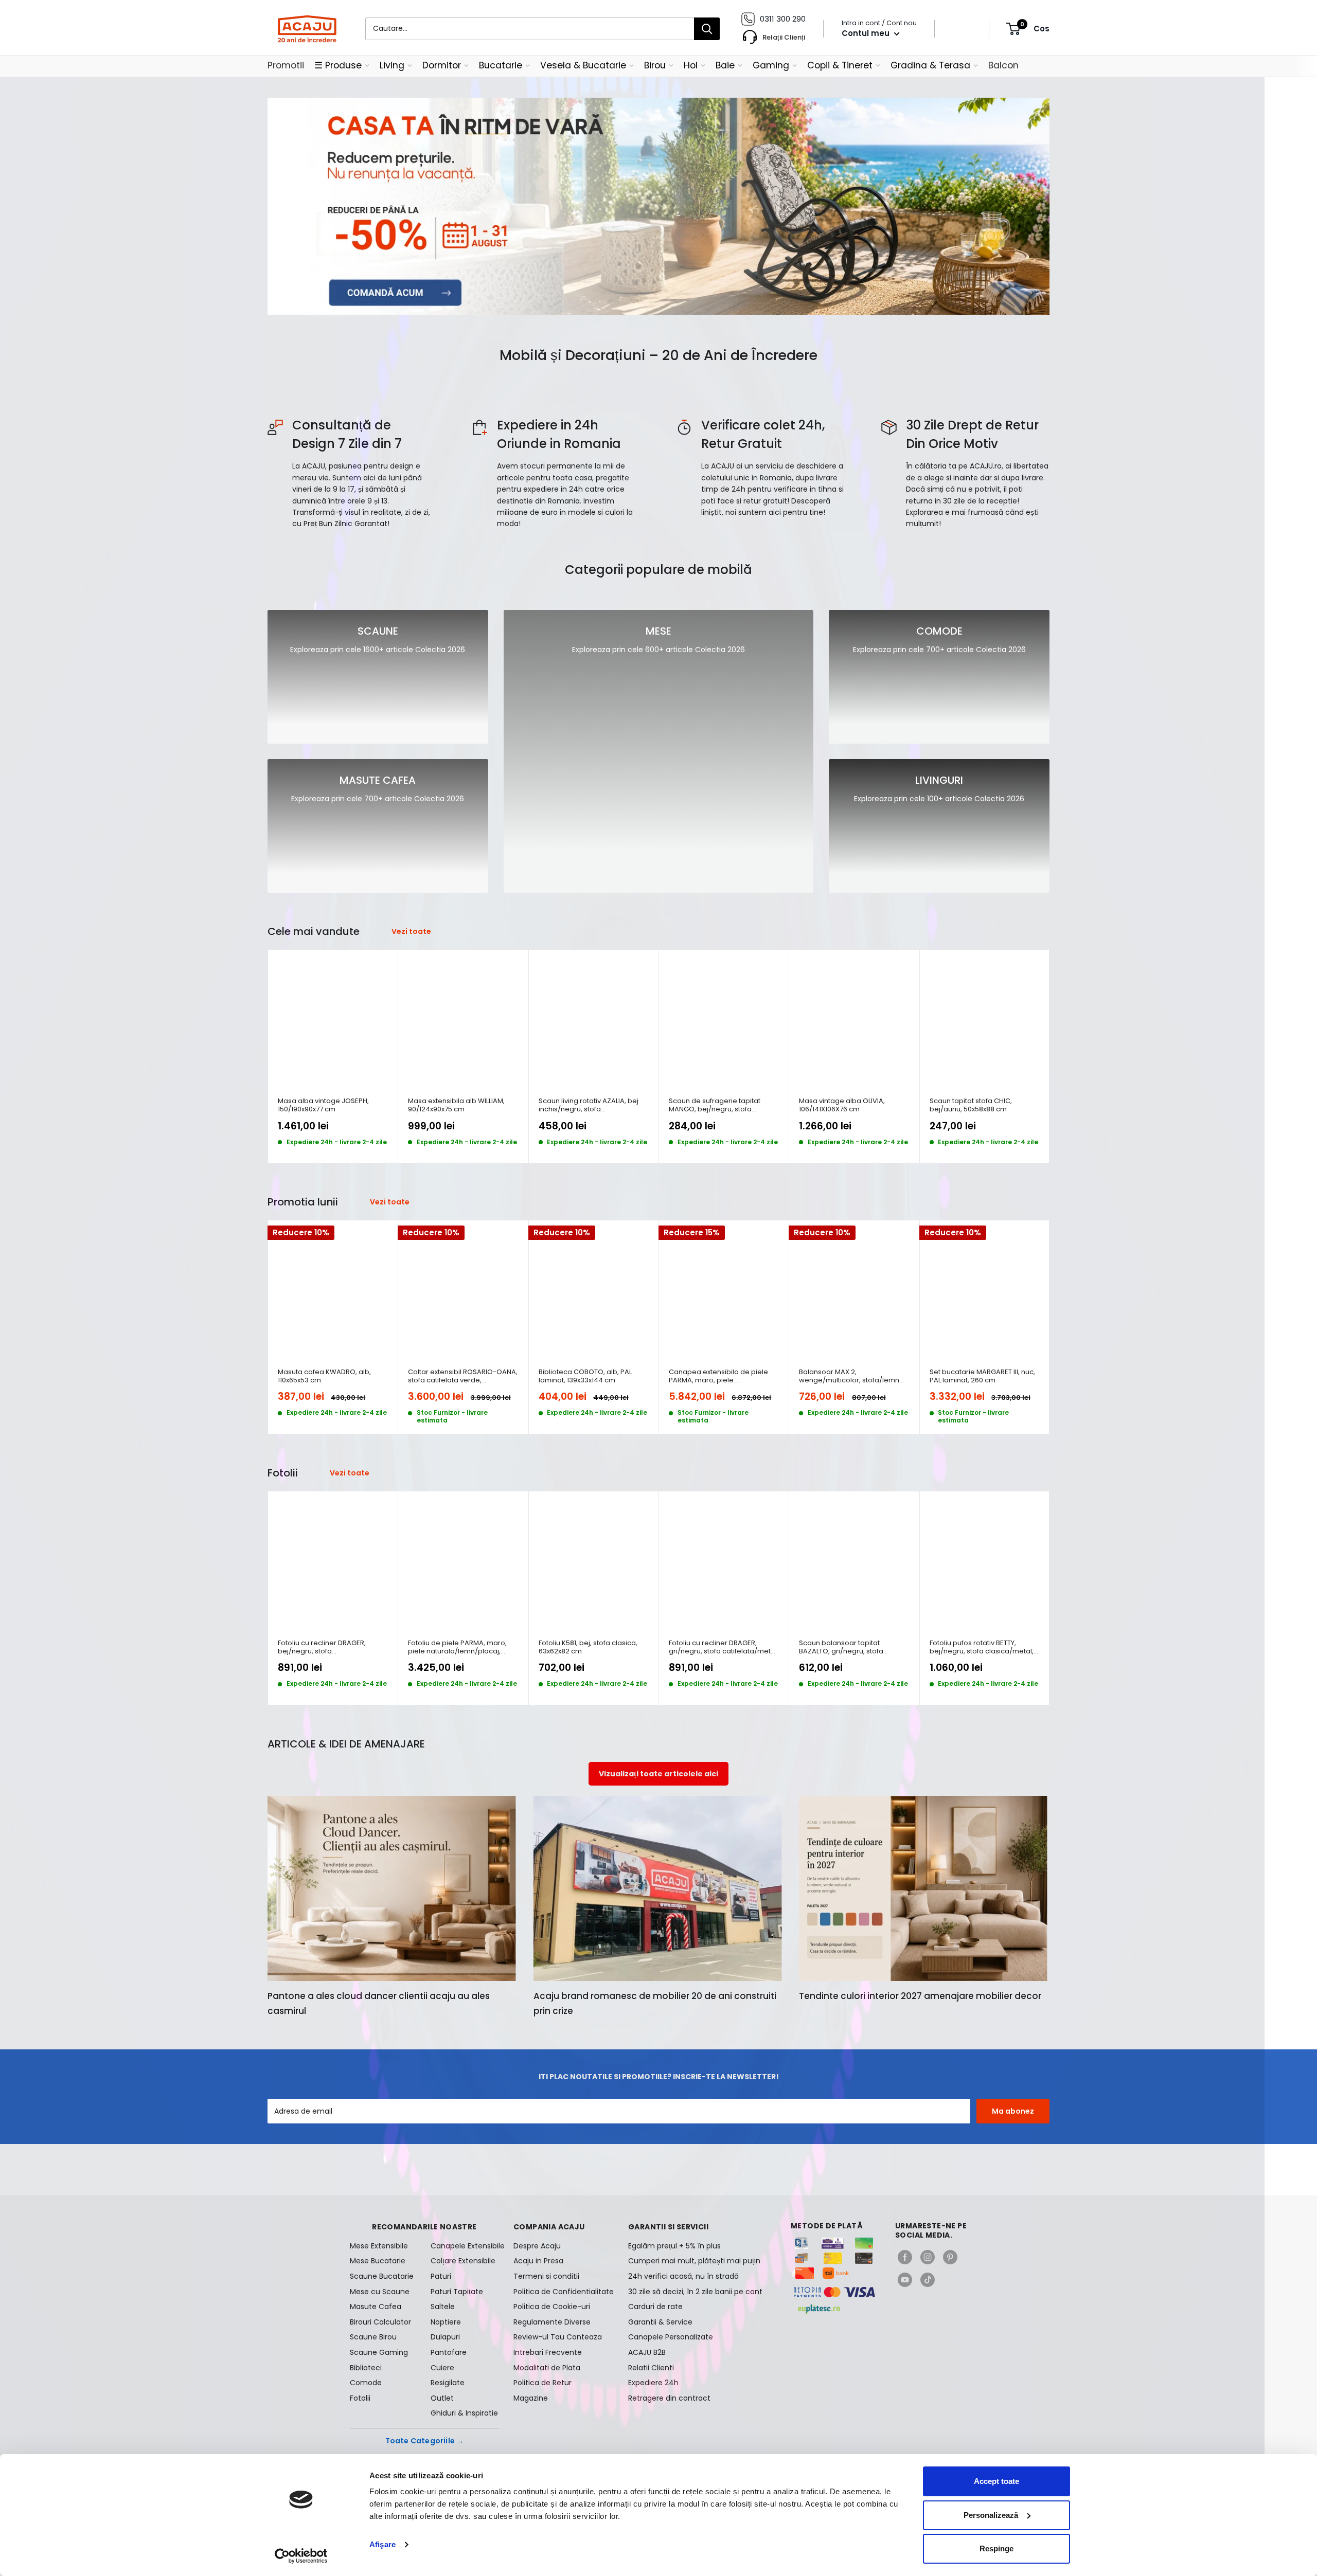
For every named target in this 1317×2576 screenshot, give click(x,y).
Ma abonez (1013, 2111)
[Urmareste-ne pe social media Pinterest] (950, 2257)
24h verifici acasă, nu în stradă (683, 2276)
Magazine (531, 2398)
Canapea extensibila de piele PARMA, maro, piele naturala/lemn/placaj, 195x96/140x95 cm (718, 1376)
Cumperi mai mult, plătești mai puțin (694, 2261)
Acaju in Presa (538, 2261)
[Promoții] (658, 206)
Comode (366, 2383)
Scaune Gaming (379, 2352)
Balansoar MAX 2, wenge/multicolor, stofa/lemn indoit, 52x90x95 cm (849, 1376)
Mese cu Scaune (380, 2292)
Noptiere (446, 2322)
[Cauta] (707, 29)
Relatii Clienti (651, 2368)
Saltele (443, 2307)
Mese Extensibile (379, 2246)
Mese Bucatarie (378, 2261)
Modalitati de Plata (547, 2368)
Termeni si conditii (546, 2276)
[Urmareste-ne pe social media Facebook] (905, 2257)
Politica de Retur (542, 2383)
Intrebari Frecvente (548, 2352)
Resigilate (448, 2383)
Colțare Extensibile (463, 2261)
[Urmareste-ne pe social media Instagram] (928, 2257)
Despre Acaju (537, 2246)
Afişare (382, 2544)
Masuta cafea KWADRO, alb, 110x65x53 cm (324, 1376)
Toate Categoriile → (425, 2441)
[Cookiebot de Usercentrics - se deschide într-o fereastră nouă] (301, 2556)
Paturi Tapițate (457, 2292)
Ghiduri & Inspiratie (464, 2413)
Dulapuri (445, 2337)
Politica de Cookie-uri (552, 2307)
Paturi (441, 2276)
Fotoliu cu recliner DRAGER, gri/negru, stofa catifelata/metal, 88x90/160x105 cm (724, 1647)
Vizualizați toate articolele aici (658, 1774)
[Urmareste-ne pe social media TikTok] (928, 2280)
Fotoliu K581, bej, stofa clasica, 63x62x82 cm (588, 1647)
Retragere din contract (669, 2398)
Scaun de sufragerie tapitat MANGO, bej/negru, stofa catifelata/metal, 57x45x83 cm (719, 1105)
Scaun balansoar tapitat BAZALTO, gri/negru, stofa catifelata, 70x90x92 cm (841, 1647)
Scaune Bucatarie (382, 2276)
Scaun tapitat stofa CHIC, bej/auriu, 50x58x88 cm (971, 1105)
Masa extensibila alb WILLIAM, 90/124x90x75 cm (456, 1105)
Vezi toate (412, 931)
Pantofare (449, 2352)
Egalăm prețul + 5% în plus (674, 2246)
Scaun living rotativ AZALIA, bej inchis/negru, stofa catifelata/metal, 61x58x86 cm (589, 1105)
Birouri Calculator (380, 2322)
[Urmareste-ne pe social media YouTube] (905, 2280)
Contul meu (867, 33)
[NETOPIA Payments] (834, 2292)
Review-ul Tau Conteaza (558, 2337)
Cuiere (442, 2368)
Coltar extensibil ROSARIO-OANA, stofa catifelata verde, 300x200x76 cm (463, 1376)
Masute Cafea (376, 2307)
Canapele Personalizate (671, 2337)
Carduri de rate (655, 2307)
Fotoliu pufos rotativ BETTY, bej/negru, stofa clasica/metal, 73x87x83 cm (982, 1647)
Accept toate (996, 2481)
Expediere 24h (653, 2383)
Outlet (442, 2398)
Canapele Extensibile (465, 2246)
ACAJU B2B (647, 2352)
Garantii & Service (660, 2322)
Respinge (996, 2548)
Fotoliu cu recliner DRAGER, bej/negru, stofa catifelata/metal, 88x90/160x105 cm (330, 1647)
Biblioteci (366, 2368)
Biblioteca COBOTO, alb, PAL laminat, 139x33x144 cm (585, 1376)
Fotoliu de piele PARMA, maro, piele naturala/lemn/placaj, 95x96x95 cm (457, 1647)
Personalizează (991, 2515)
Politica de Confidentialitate (564, 2292)
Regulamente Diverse (552, 2322)
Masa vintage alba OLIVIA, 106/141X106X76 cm (842, 1105)
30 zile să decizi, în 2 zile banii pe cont (695, 2292)
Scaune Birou (373, 2337)
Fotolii (360, 2398)
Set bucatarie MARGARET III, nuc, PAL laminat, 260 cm (982, 1376)
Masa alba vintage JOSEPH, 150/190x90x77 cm (323, 1105)
